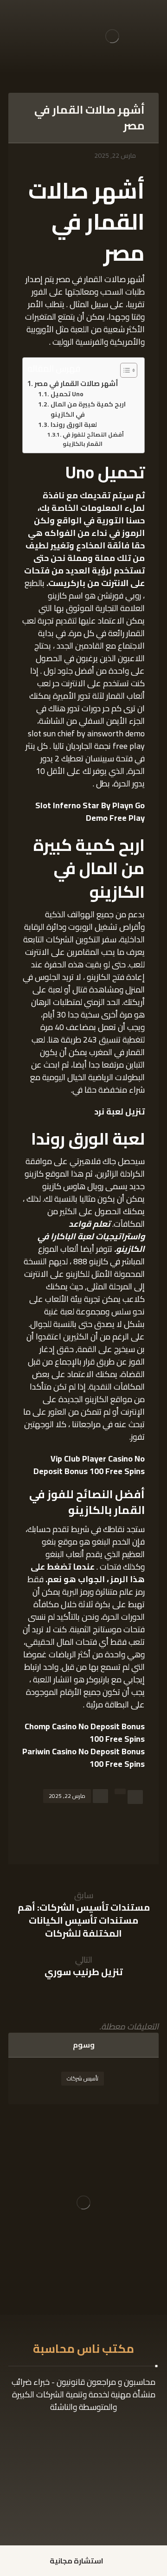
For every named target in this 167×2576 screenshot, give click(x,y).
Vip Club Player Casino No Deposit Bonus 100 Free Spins (89, 1465)
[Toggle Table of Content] (124, 370)
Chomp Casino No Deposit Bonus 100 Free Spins (85, 1732)
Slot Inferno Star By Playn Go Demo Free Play (90, 811)
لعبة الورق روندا (74, 425)
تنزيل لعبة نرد (119, 1111)
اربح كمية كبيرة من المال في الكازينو (88, 410)
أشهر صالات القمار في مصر (76, 384)
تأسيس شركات (83, 2078)
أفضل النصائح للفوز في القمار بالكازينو (93, 439)
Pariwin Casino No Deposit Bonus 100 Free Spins (83, 1758)
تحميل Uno (67, 394)
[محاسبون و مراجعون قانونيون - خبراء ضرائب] (112, 36)
